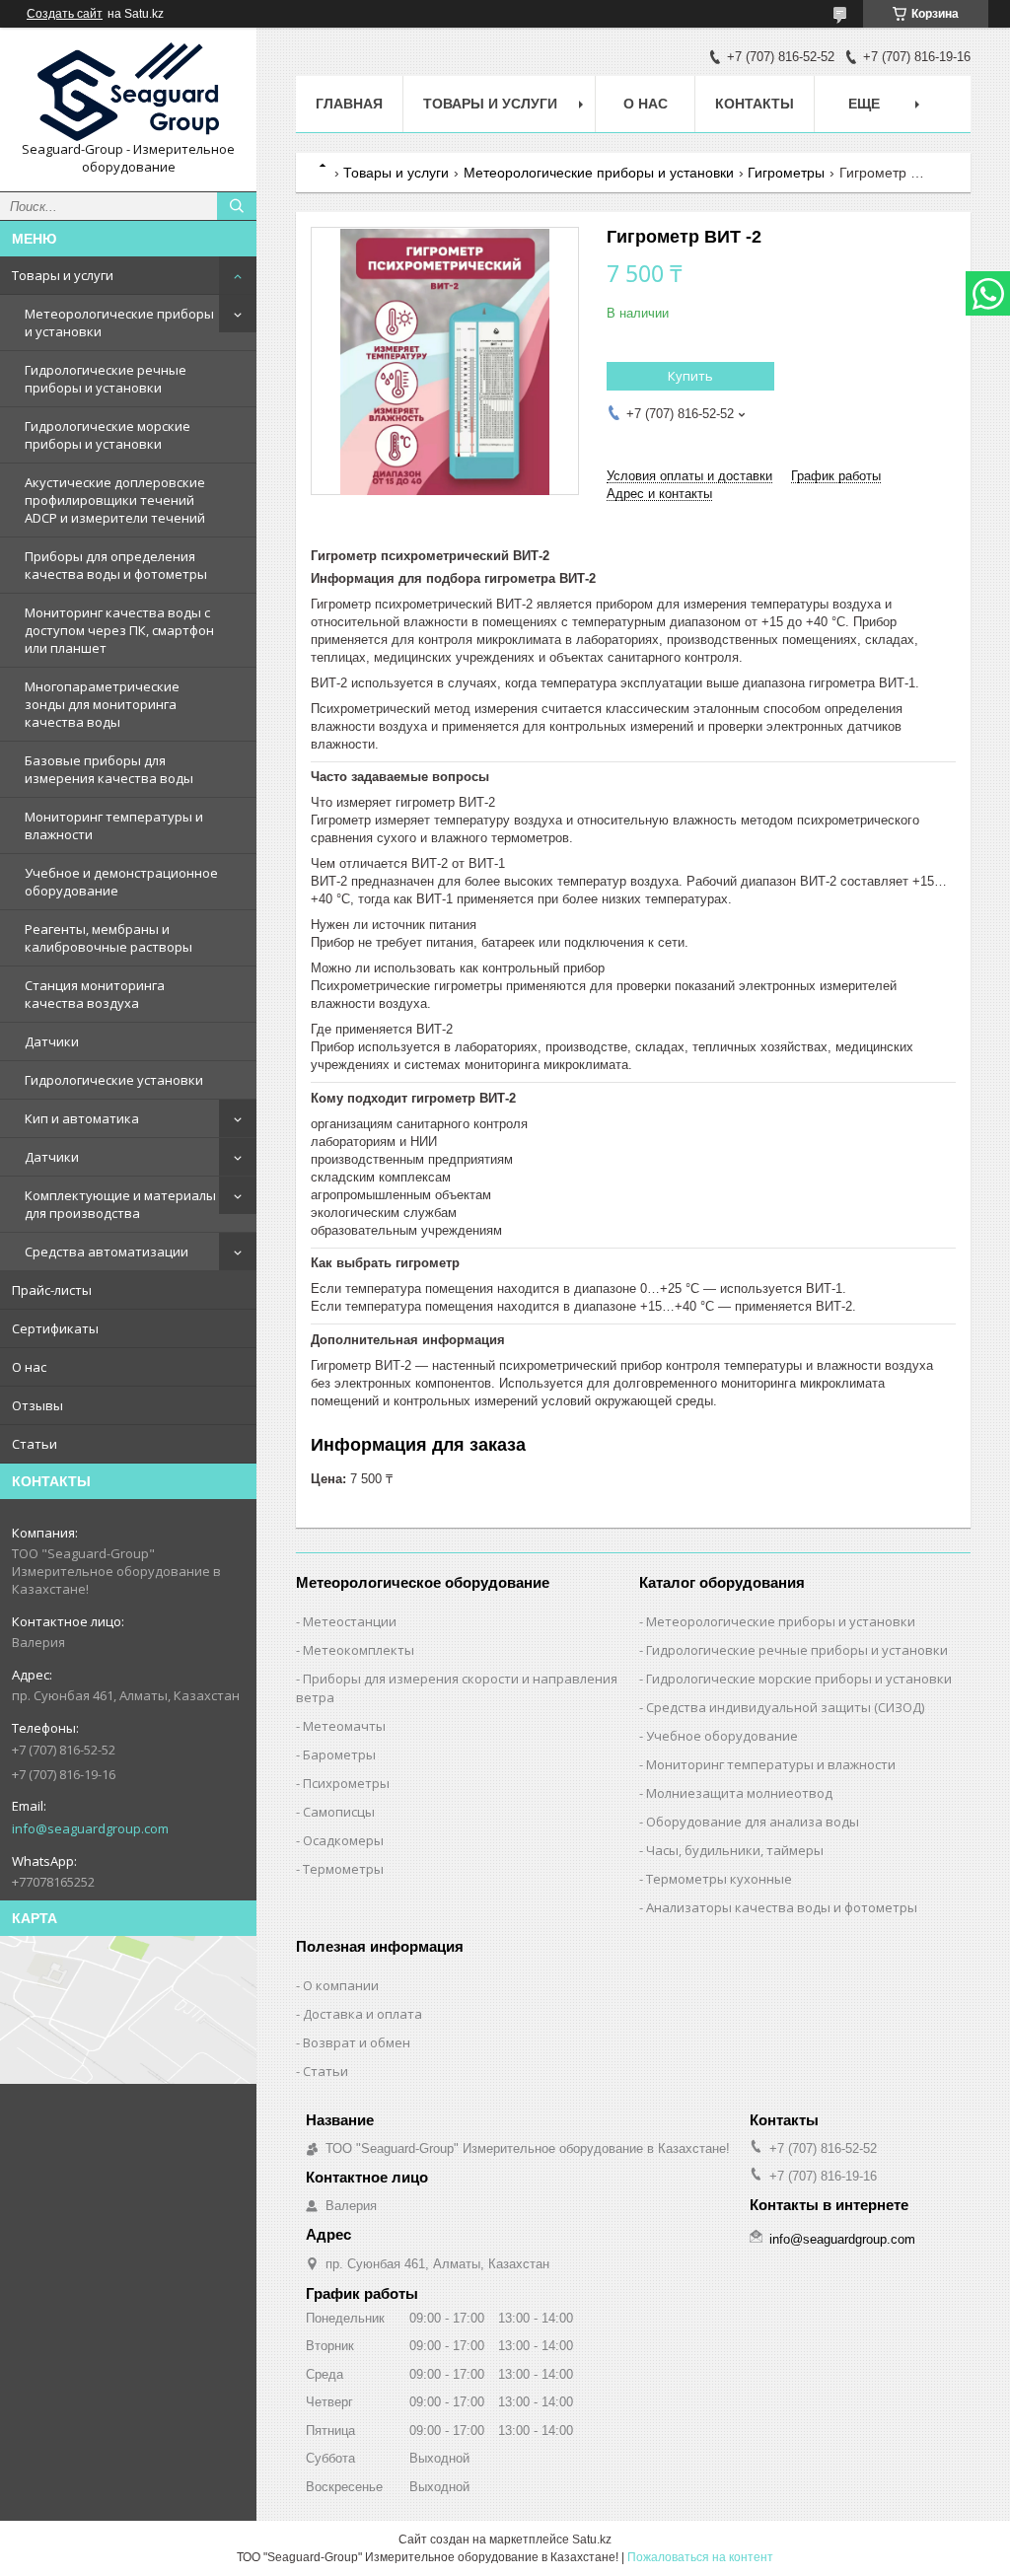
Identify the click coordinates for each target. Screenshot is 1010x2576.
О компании (341, 1985)
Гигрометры (786, 173)
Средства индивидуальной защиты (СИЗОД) (785, 1707)
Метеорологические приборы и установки (119, 322)
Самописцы (339, 1812)
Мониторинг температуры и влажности (114, 825)
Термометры (343, 1869)
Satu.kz (592, 2540)
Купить (690, 376)
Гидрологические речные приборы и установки (106, 379)
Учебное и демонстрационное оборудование (121, 882)
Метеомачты (344, 1726)
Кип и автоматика (82, 1118)
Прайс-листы (52, 1290)
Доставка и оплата (362, 2014)
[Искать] (237, 206)
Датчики (52, 1041)
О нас (29, 1367)
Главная (349, 104)
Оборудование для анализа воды (753, 1822)
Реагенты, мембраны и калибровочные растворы (108, 938)
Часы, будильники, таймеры (735, 1850)
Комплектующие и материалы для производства (120, 1204)
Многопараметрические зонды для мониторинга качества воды (102, 704)
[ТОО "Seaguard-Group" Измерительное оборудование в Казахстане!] (128, 92)
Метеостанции (350, 1621)
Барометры (339, 1754)
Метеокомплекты (359, 1650)
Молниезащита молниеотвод (739, 1793)
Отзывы (37, 1405)
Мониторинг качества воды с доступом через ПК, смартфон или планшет (119, 630)
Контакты (755, 104)
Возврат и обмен (357, 2042)
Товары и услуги (63, 275)
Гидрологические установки (114, 1080)
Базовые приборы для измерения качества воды (109, 769)
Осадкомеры (343, 1840)
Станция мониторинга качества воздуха (95, 994)
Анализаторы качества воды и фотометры (782, 1907)
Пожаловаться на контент (700, 2557)
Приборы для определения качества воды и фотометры (116, 565)
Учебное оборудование (722, 1736)
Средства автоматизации (107, 1252)
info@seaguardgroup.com (90, 1828)
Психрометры (346, 1783)
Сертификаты (55, 1328)
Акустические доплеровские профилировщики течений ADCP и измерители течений (115, 500)
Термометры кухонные (719, 1879)
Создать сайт (65, 14)
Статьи (35, 1444)
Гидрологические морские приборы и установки (108, 435)
